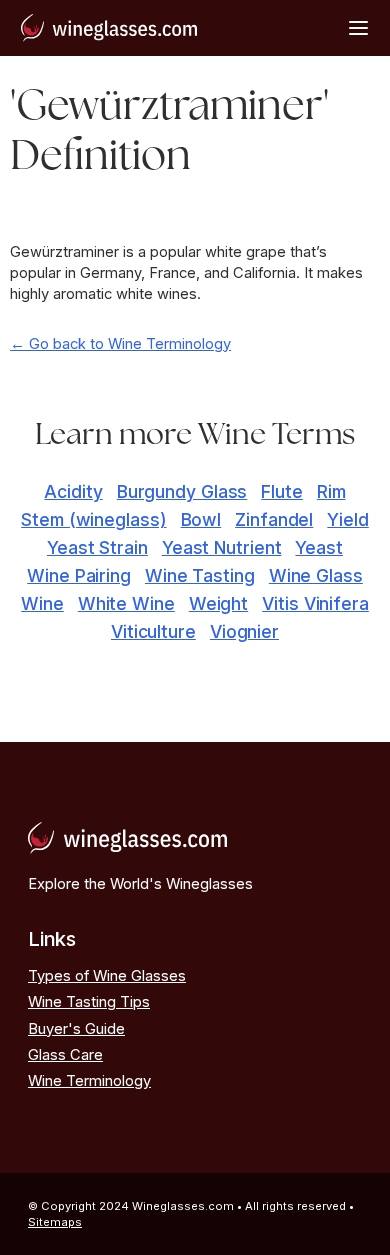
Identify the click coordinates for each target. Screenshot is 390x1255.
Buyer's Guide (76, 1029)
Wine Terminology (89, 1081)
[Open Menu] (358, 27)
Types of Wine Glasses (107, 976)
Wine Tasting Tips (89, 1002)
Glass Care (65, 1055)
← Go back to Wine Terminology (120, 344)
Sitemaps (55, 1222)
